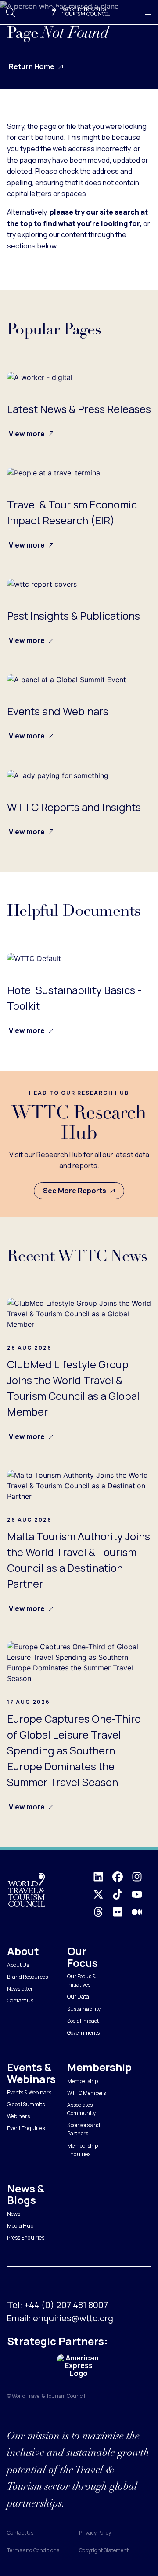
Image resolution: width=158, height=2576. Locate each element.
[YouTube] (141, 1894)
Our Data (78, 1997)
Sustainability (84, 2009)
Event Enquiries (26, 2128)
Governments (83, 2033)
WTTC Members (86, 2093)
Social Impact (83, 2021)
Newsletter (20, 1989)
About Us (18, 1965)
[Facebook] (122, 1877)
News (14, 2214)
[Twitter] (103, 1894)
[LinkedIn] (103, 1877)
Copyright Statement (104, 2550)
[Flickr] (122, 1912)
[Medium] (141, 1912)
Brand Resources (27, 1977)
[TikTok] (122, 1894)
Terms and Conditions (33, 2550)
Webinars (18, 2116)
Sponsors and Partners (84, 2129)
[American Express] (79, 2366)
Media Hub (20, 2226)
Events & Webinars (29, 2092)
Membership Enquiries (83, 2150)
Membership (83, 2081)
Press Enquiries (26, 2238)
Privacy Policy (95, 2533)
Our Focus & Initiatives (81, 1980)
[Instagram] (141, 1877)
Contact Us (20, 2001)
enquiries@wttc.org (73, 2318)
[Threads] (103, 1912)
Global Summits (26, 2104)
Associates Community (81, 2109)
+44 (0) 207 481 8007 (66, 2305)
